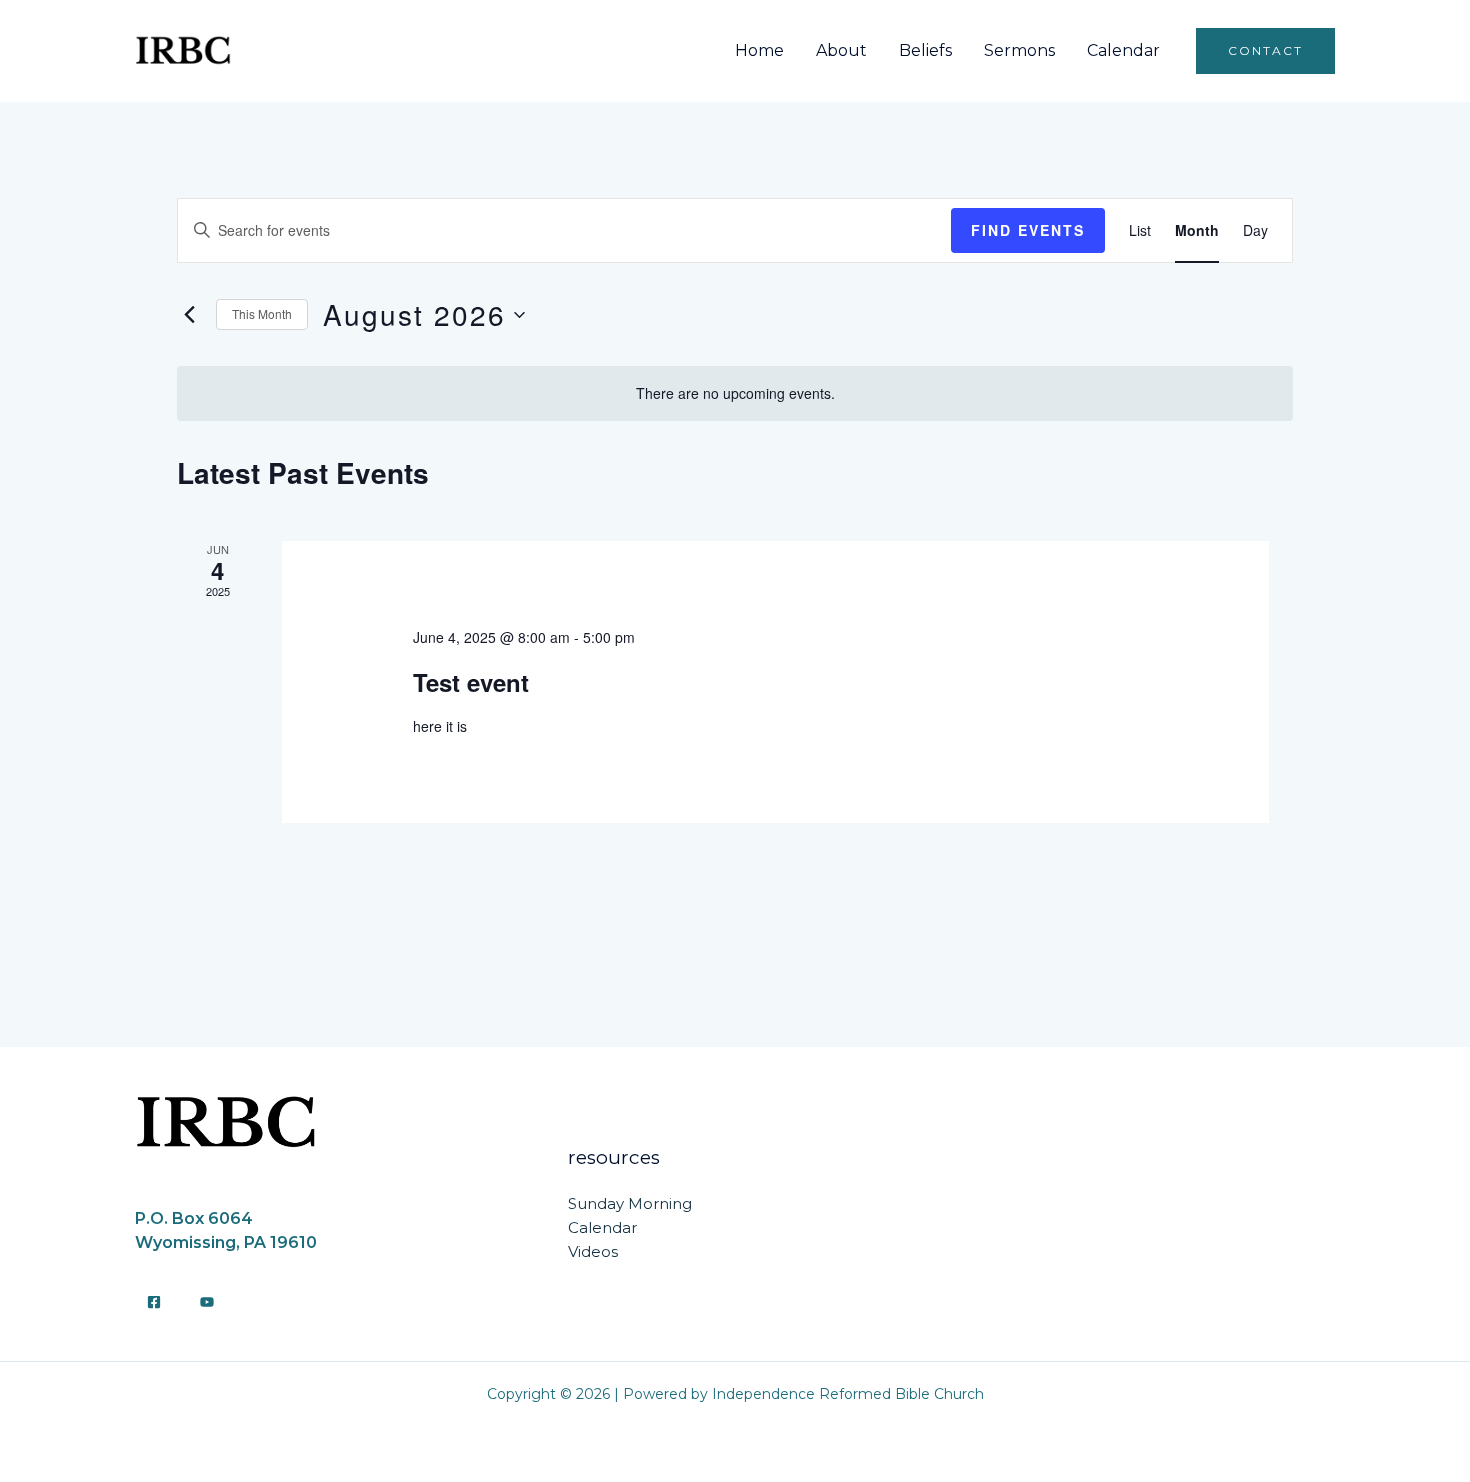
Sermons (1019, 50)
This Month (262, 313)
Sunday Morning (630, 1203)
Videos (593, 1251)
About (841, 50)
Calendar (1123, 50)
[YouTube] (207, 1302)
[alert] (735, 393)
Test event (471, 682)
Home (759, 50)
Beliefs (925, 50)
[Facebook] (154, 1302)
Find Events (1028, 230)
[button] (1265, 51)
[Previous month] (189, 315)
